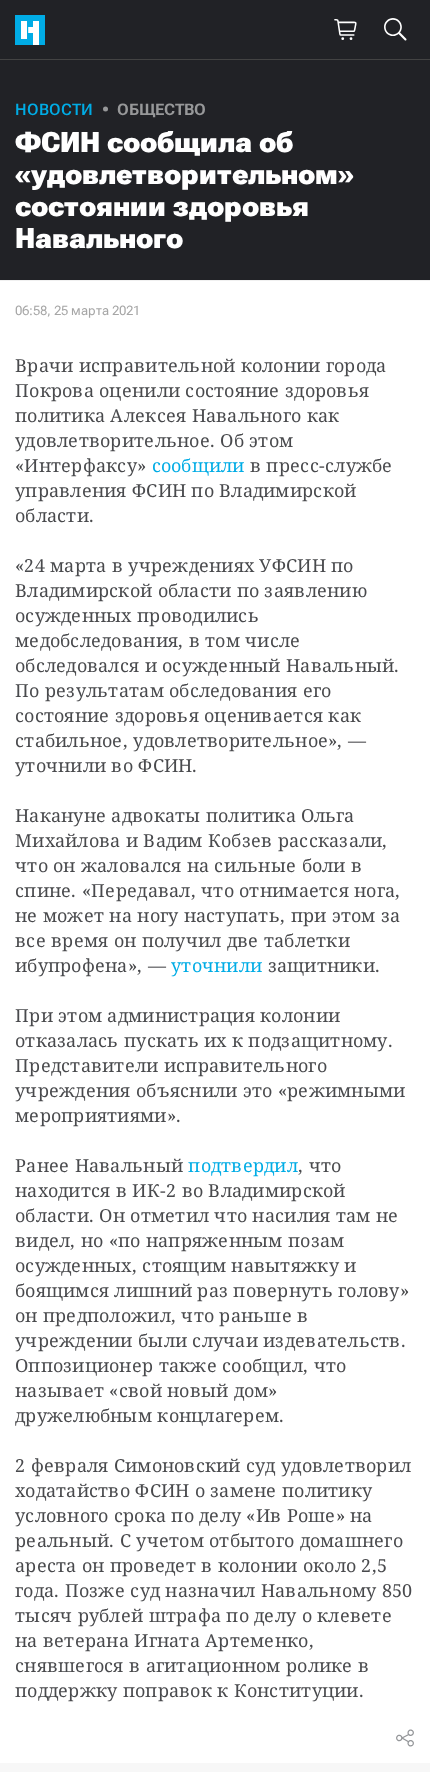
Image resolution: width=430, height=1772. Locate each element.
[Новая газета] (35, 30)
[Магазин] (345, 30)
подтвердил (243, 1165)
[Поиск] (395, 30)
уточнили (216, 965)
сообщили (198, 465)
